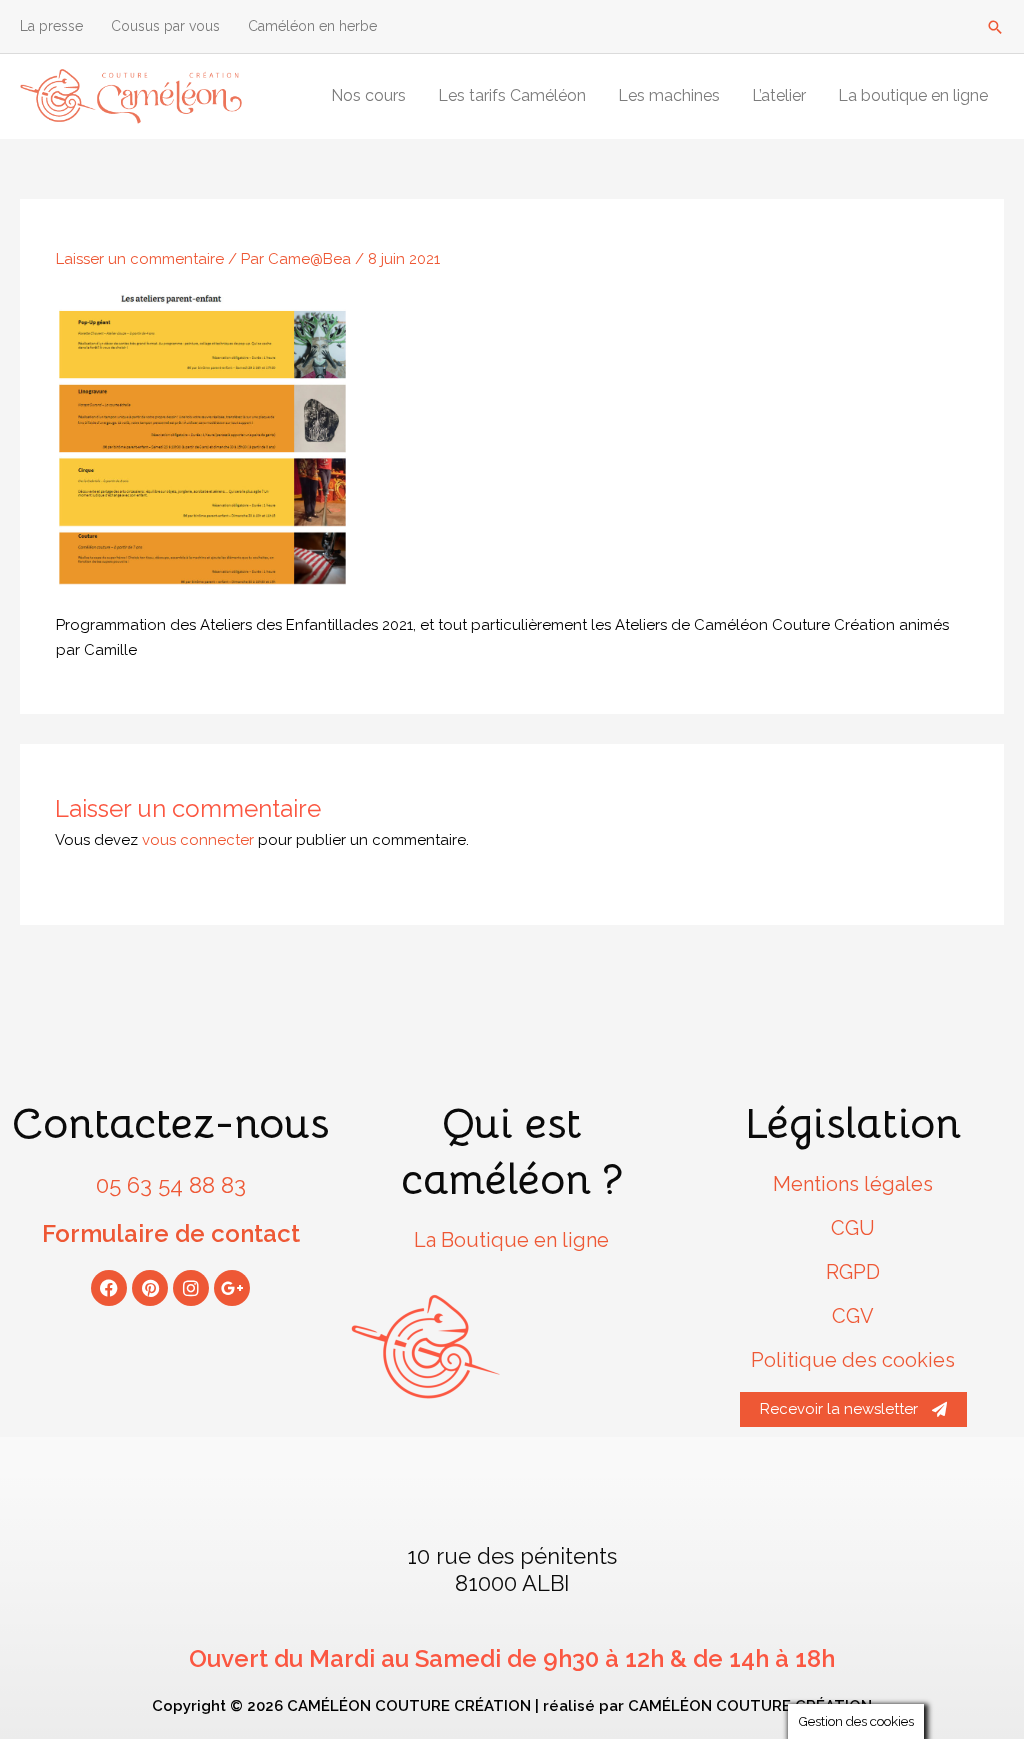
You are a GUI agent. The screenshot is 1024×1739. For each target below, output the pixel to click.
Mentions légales (853, 1184)
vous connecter (198, 840)
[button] (995, 27)
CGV (853, 1316)
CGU (853, 1228)
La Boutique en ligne (511, 1240)
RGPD (853, 1272)
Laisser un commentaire (140, 259)
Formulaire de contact (171, 1233)
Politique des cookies (853, 1360)
